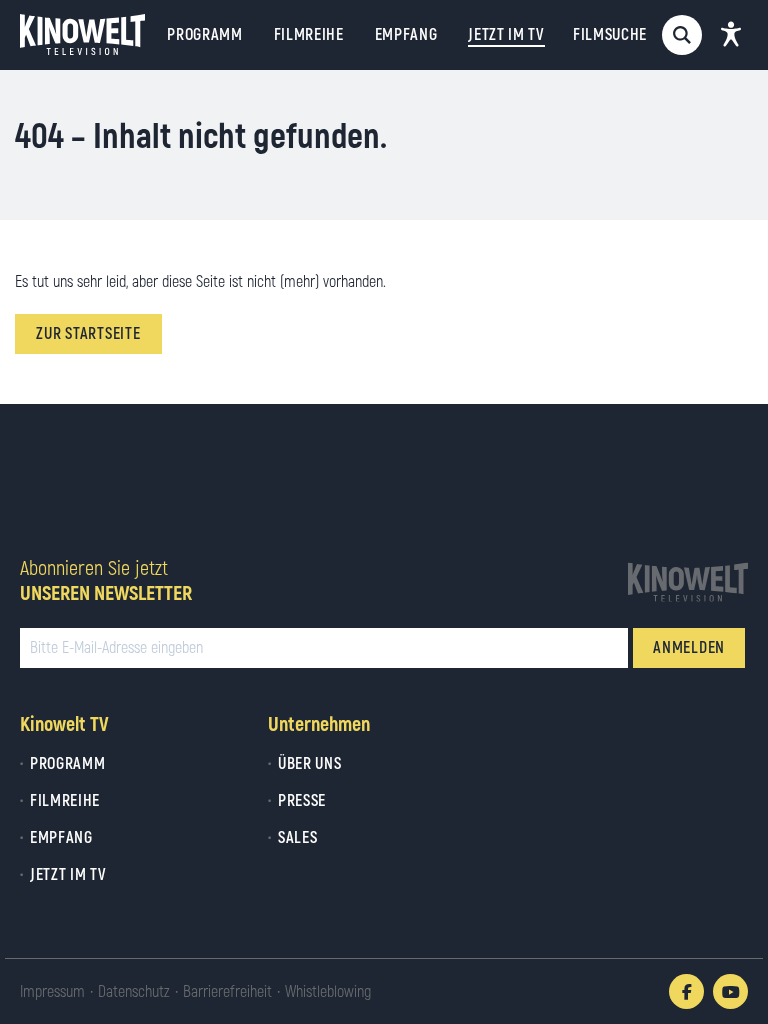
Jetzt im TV (68, 875)
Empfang (406, 35)
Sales (297, 838)
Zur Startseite (88, 334)
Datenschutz (134, 992)
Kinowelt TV (64, 724)
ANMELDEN (689, 648)
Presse (302, 801)
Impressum (52, 992)
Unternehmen (319, 724)
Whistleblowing (328, 992)
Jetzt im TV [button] (506, 35)
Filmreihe (309, 35)
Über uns (309, 764)
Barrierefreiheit (227, 992)
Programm (204, 35)
